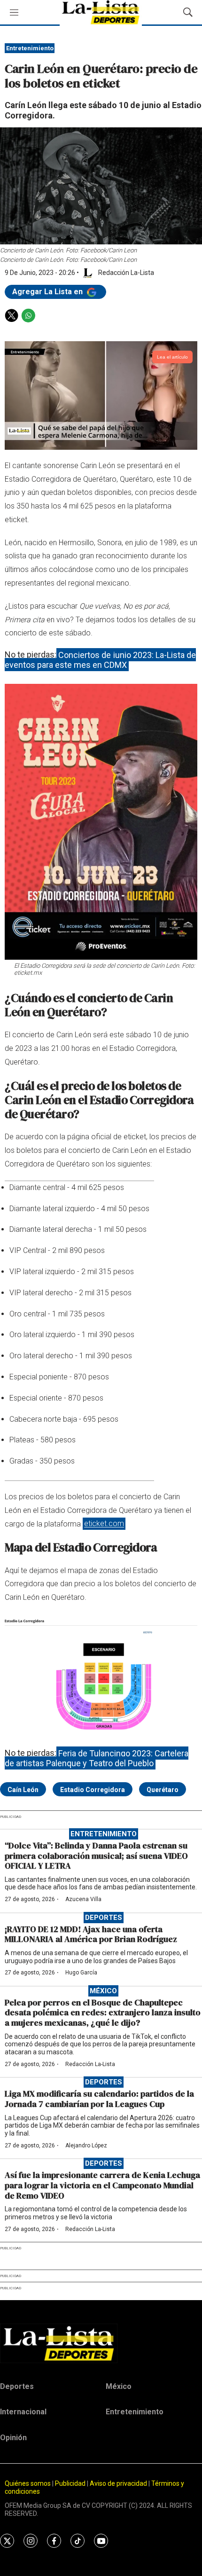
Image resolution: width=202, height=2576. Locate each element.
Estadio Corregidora (93, 1790)
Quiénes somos (28, 2483)
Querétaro (163, 1790)
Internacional (23, 2412)
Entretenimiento (30, 48)
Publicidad (71, 2483)
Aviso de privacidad (118, 2483)
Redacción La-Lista (90, 2064)
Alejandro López (86, 2145)
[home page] (101, 2343)
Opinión (13, 2438)
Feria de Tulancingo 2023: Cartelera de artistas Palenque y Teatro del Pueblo (97, 1758)
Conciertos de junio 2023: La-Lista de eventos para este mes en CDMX (100, 660)
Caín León (23, 1790)
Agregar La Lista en (48, 292)
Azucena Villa (83, 1899)
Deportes (104, 1918)
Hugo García (81, 1973)
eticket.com (104, 1524)
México (103, 1991)
